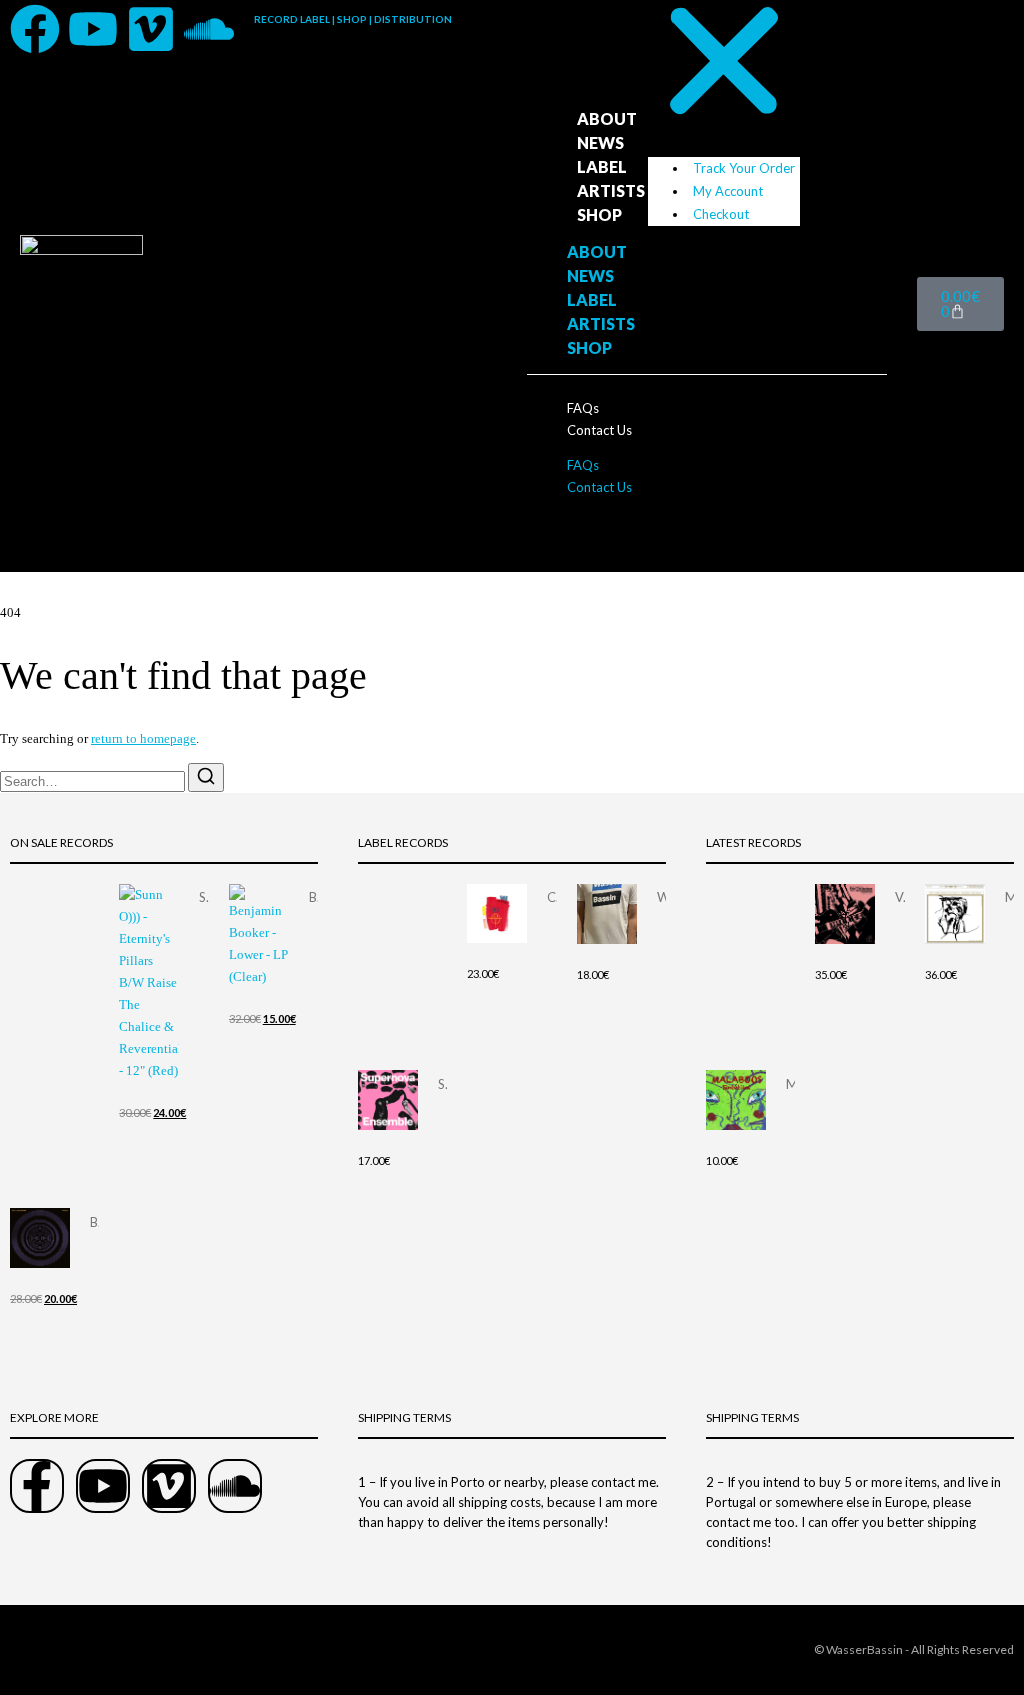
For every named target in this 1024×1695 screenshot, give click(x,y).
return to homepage (143, 738)
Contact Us (599, 430)
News (600, 142)
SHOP (599, 214)
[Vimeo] (151, 29)
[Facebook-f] (37, 1486)
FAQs (583, 408)
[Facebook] (35, 29)
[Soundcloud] (209, 29)
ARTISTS (611, 190)
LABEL (602, 166)
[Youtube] (93, 29)
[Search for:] (94, 781)
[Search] (206, 777)
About (607, 118)
